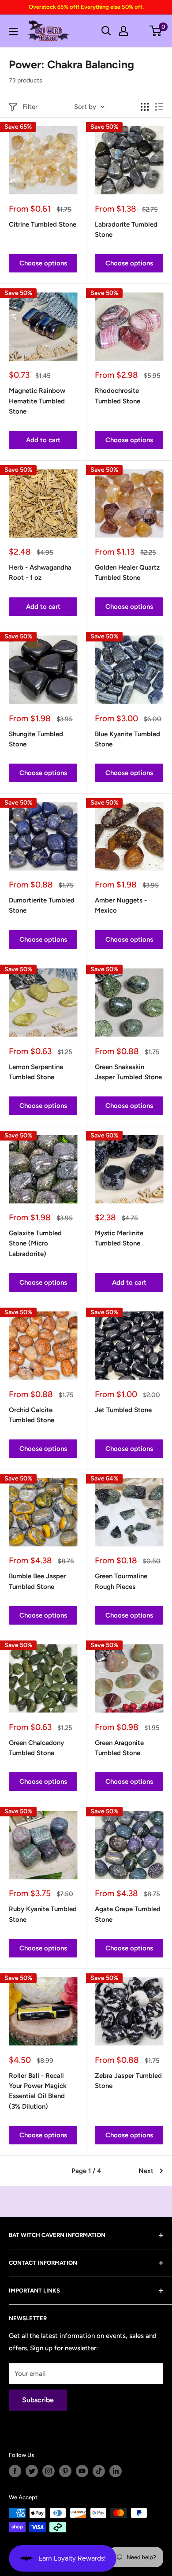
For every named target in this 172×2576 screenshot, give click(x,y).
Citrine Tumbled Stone (43, 224)
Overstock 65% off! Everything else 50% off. (86, 7)
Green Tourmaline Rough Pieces (121, 1581)
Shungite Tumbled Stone (36, 739)
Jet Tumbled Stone (123, 1410)
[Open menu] (13, 31)
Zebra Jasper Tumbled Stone (128, 2081)
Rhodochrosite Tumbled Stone (118, 396)
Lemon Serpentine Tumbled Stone (36, 1072)
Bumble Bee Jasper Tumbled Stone (37, 1581)
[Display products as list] (159, 107)
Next (146, 2171)
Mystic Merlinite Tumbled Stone (119, 1238)
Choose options (43, 263)
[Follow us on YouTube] (82, 2471)
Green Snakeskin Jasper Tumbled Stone (128, 1072)
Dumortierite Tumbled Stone (42, 905)
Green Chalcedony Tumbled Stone (36, 1748)
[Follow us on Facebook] (15, 2471)
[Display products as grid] (145, 107)
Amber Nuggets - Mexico (121, 905)
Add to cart (43, 440)
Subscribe (38, 2400)
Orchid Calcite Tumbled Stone (32, 1415)
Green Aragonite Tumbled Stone (119, 1748)
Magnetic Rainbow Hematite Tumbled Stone (37, 401)
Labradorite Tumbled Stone (126, 229)
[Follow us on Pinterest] (65, 2471)
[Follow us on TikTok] (99, 2471)
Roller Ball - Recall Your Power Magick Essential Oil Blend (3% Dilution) (38, 2091)
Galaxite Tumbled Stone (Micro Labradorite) (35, 1243)
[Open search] (106, 31)
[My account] (123, 31)
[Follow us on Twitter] (32, 2471)
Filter (30, 107)
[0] (156, 31)
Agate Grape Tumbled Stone (128, 1914)
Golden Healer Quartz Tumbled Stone (127, 572)
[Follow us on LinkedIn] (116, 2471)
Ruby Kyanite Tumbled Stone (43, 1914)
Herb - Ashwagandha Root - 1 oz (40, 572)
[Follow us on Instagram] (49, 2471)
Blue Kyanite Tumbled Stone (127, 739)
